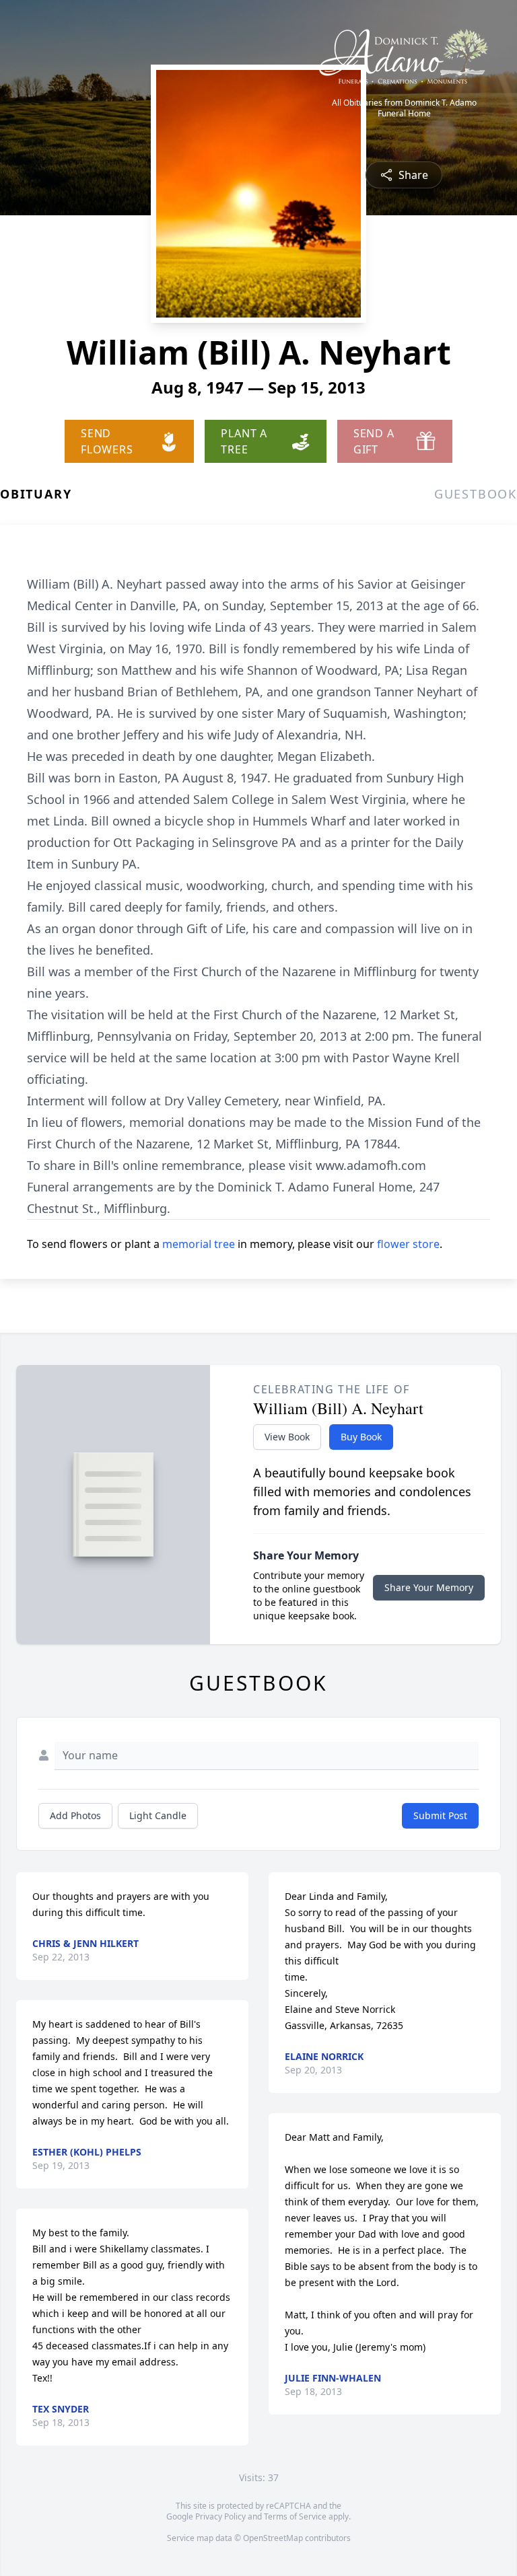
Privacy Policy (220, 2516)
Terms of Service (295, 2516)
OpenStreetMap (273, 2538)
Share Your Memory (429, 1587)
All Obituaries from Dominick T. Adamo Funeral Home (404, 108)
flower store (408, 1244)
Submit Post (440, 1815)
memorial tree (199, 1244)
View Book (287, 1437)
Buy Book (361, 1437)
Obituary (36, 494)
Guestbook (476, 494)
